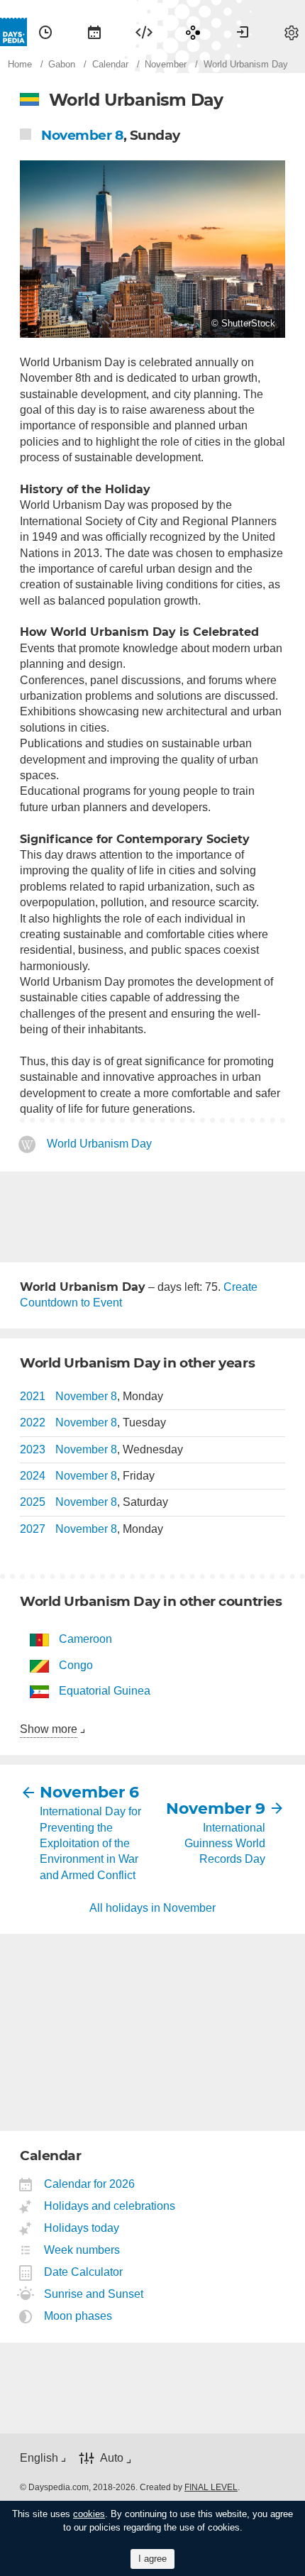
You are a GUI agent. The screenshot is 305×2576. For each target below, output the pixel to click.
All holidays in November (152, 1908)
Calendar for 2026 (90, 2184)
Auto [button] (112, 2458)
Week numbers (82, 2250)
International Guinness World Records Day (225, 1844)
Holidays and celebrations (110, 2206)
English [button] (39, 2458)
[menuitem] (45, 32)
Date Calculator (84, 2272)
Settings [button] (292, 32)
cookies (89, 2514)
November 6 (89, 1792)
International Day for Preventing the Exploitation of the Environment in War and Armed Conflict (90, 1843)
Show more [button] (49, 1729)
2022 (33, 1422)
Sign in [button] (243, 32)
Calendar (94, 32)
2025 (33, 1502)
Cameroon (85, 1639)
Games (193, 32)
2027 (33, 1529)
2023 (33, 1449)
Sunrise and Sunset (94, 2294)
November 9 (216, 1809)
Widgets (144, 32)
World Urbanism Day (99, 1144)
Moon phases (78, 2316)
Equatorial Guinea (105, 1691)
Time (45, 32)
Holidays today (82, 2228)
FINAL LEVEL (211, 2487)
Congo (76, 1665)
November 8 (82, 135)
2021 (33, 1396)
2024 (33, 1476)
